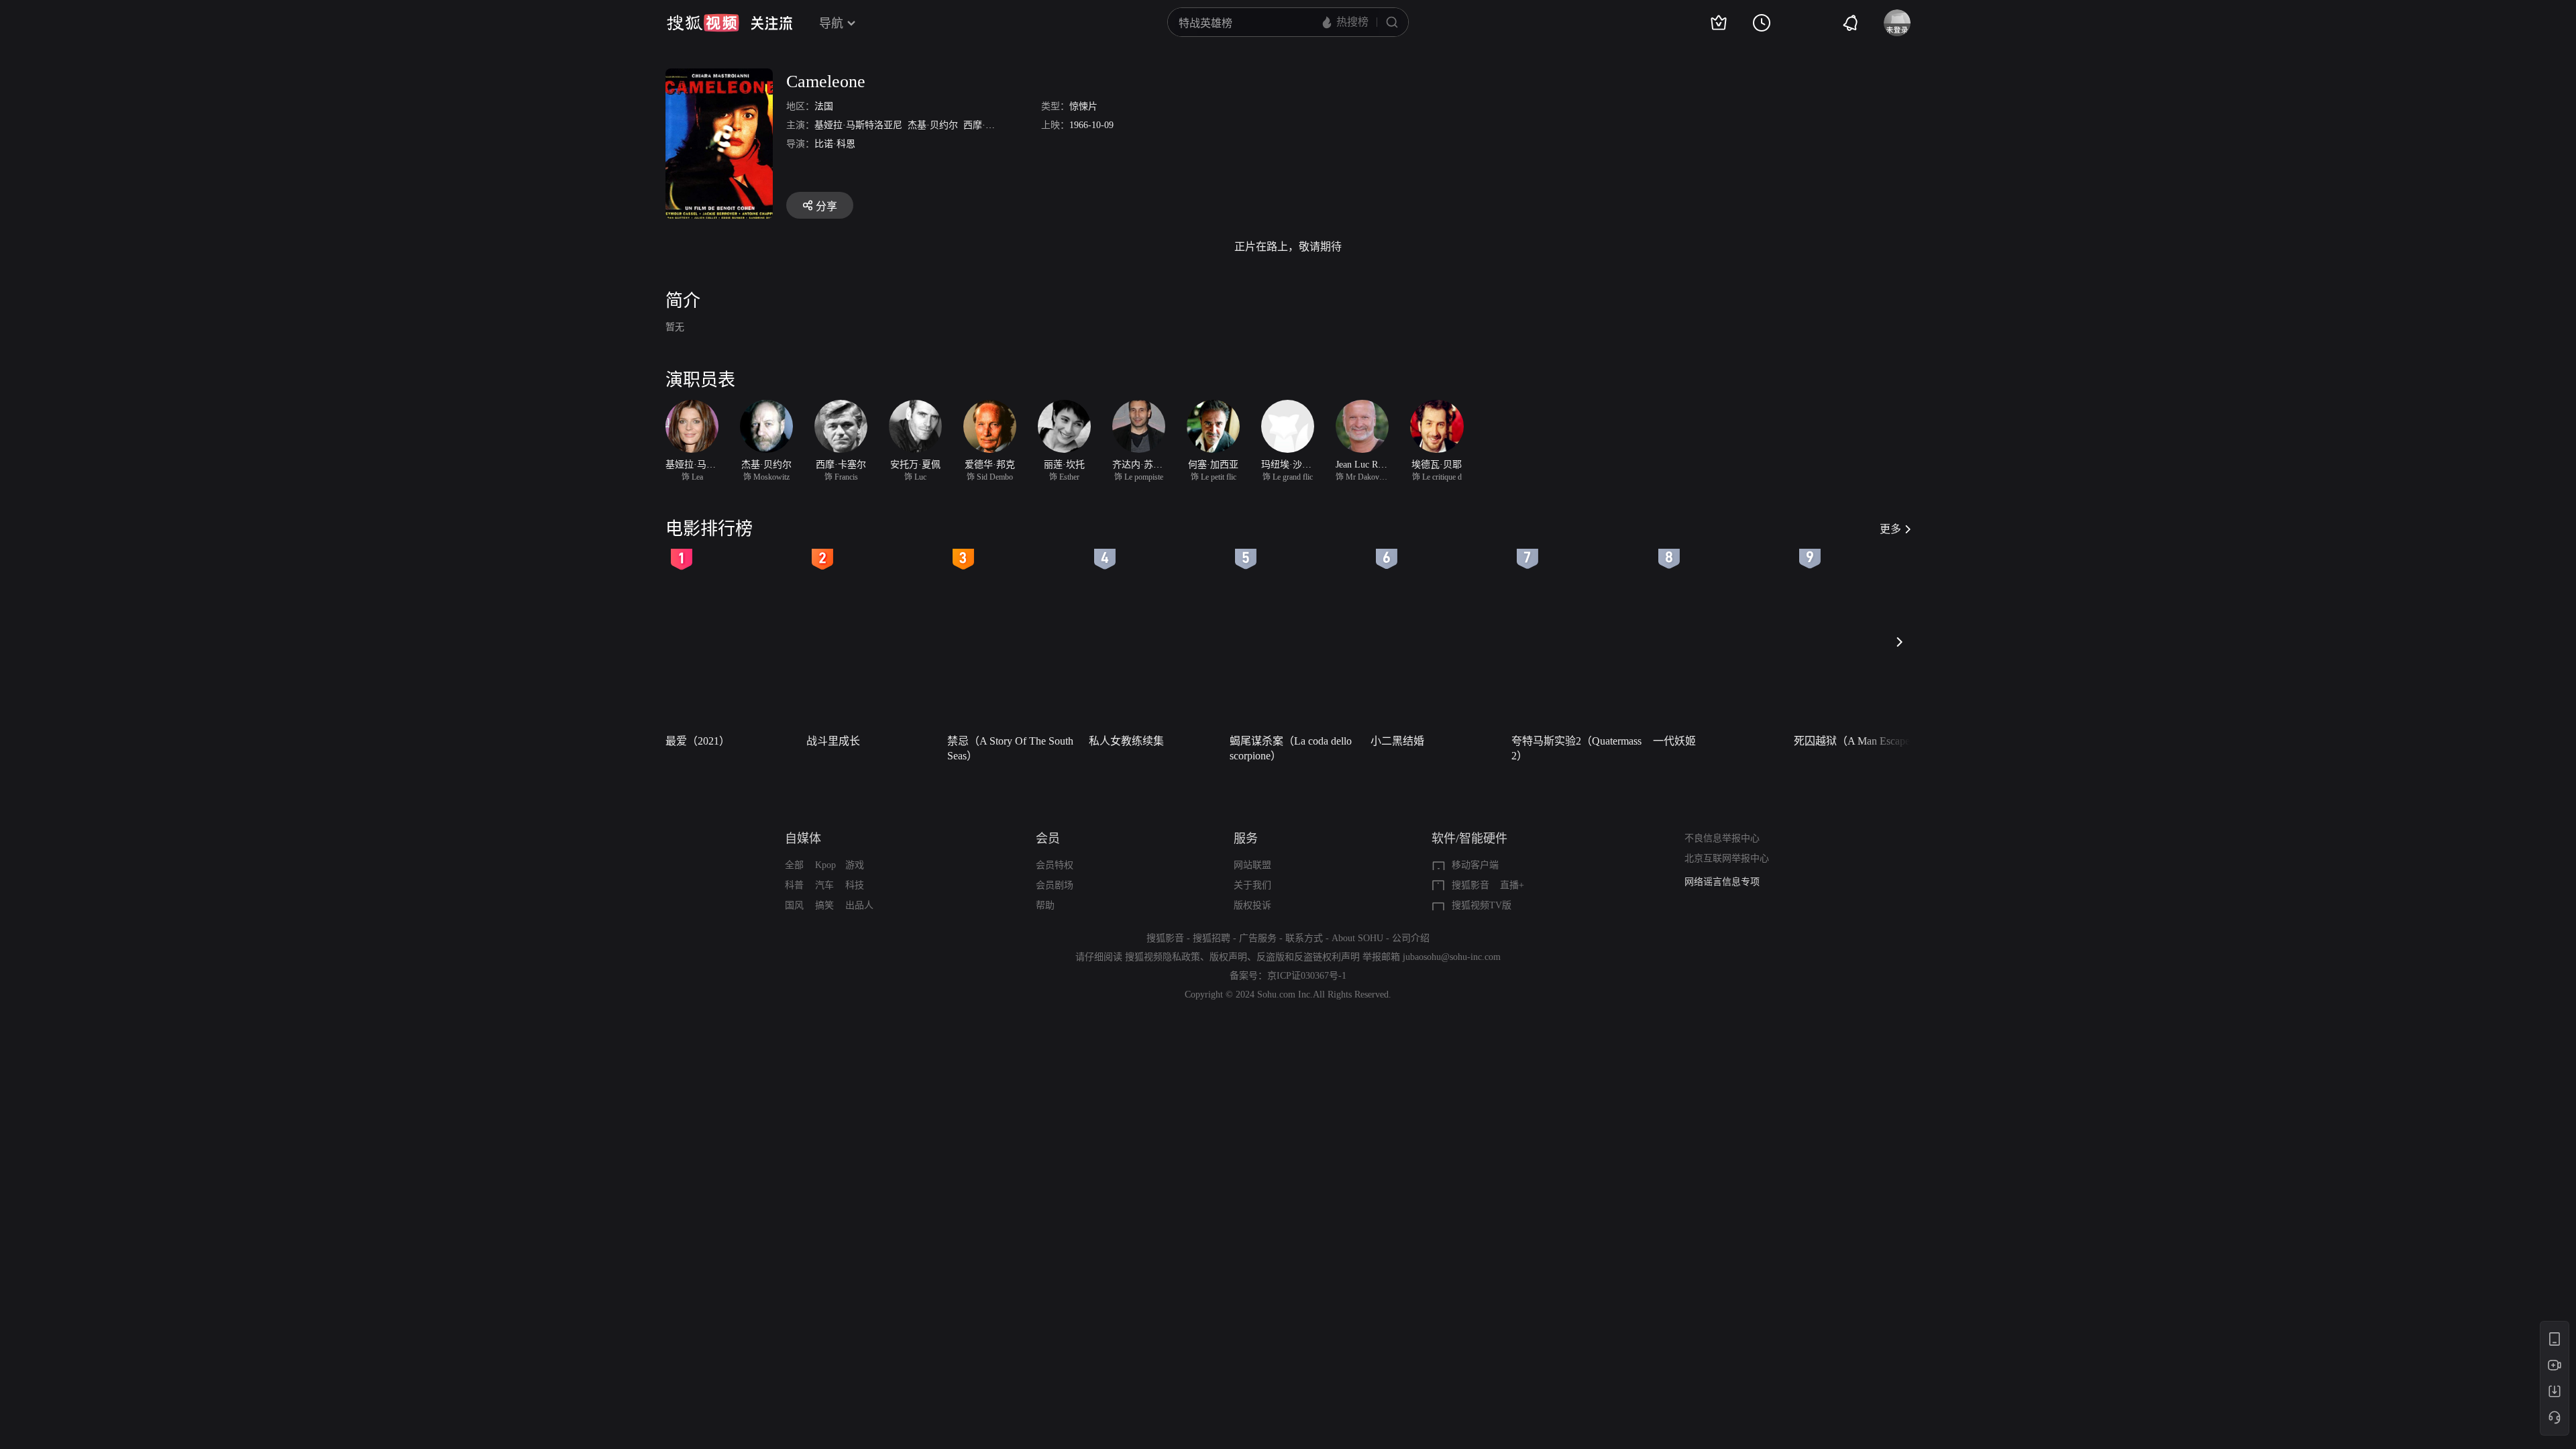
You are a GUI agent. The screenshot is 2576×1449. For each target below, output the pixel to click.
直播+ (1512, 885)
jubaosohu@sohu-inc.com (1452, 957)
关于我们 (1252, 885)
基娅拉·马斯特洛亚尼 (858, 125)
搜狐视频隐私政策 (1163, 957)
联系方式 (1304, 938)
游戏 (855, 865)
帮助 (1045, 905)
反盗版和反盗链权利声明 (1308, 957)
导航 (831, 23)
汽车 (824, 885)
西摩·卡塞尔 (988, 125)
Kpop (825, 865)
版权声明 (1228, 957)
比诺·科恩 (835, 144)
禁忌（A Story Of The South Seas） (1010, 748)
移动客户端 (1475, 865)
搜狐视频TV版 (1482, 905)
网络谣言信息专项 (1722, 882)
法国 (824, 106)
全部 (794, 865)
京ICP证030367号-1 (1307, 976)
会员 (1048, 839)
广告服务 (1258, 938)
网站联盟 (1252, 865)
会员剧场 (1055, 885)
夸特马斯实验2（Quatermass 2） (1576, 748)
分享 (826, 206)
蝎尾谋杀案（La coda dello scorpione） (1291, 748)
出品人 (859, 905)
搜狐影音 (1470, 885)
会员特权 (1055, 865)
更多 (1890, 529)
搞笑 (824, 905)
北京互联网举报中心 (1727, 858)
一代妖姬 (1674, 741)
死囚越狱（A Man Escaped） (1860, 741)
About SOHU (1357, 938)
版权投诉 (1252, 905)
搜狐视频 (703, 23)
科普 (794, 885)
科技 (855, 885)
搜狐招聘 (1212, 938)
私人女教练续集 (1126, 741)
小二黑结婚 (1397, 741)
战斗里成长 (833, 741)
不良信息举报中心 (1722, 838)
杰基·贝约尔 (933, 125)
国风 (794, 905)
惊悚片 (1083, 106)
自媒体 (803, 839)
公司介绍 (1411, 938)
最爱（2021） (698, 741)
